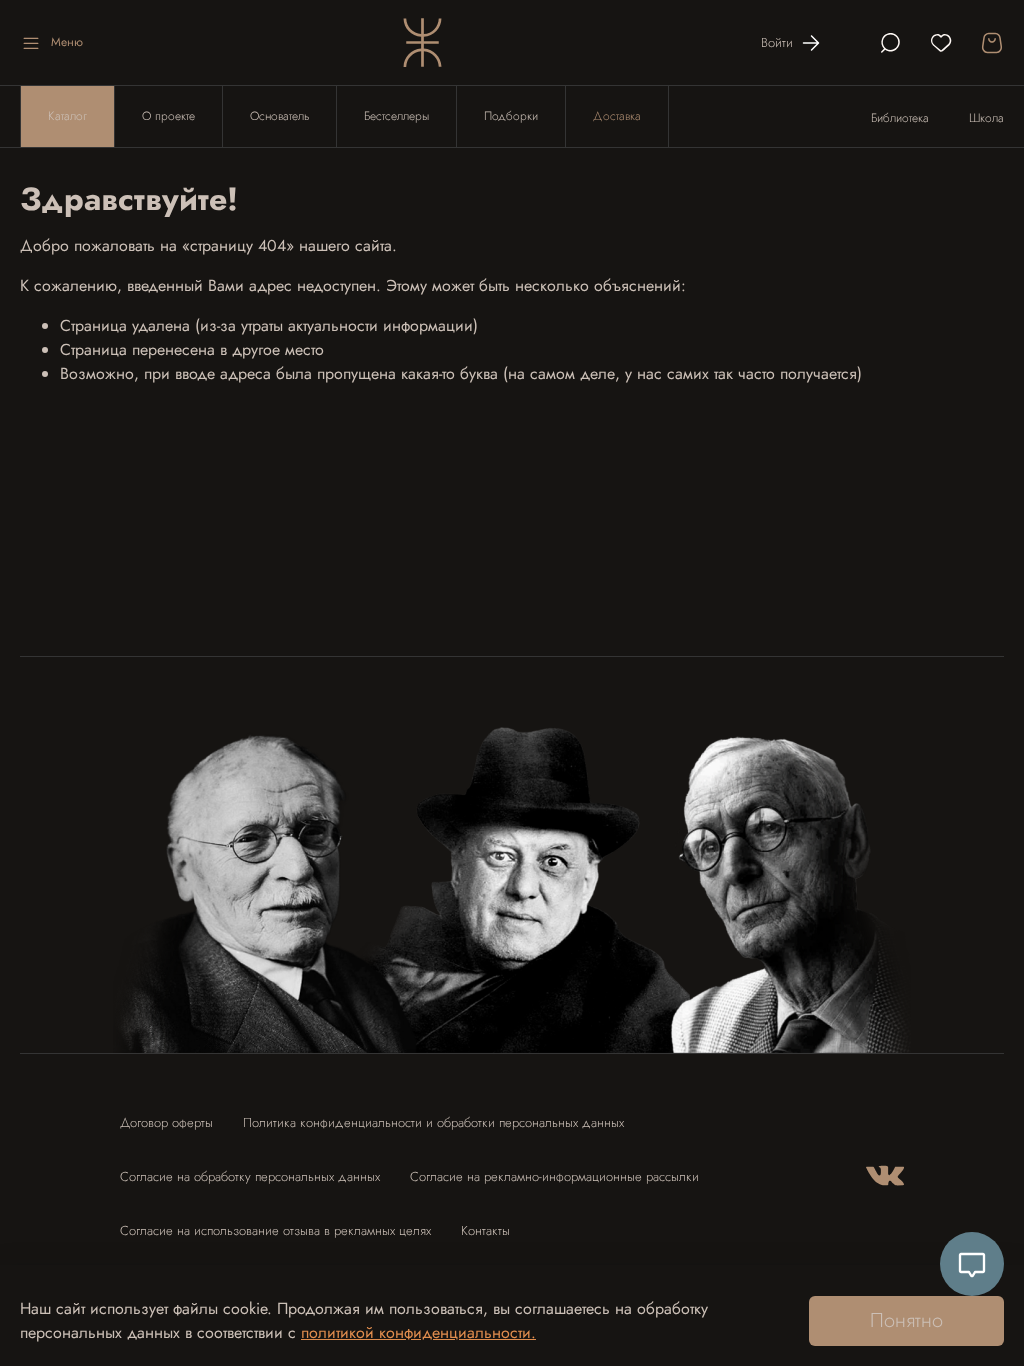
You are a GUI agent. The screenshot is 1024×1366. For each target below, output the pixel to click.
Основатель (279, 116)
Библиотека (900, 118)
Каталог (67, 116)
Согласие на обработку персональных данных (250, 1176)
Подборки (511, 116)
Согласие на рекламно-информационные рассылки (554, 1176)
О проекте (168, 116)
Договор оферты (166, 1122)
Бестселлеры (396, 116)
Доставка (617, 116)
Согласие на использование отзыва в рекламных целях (275, 1230)
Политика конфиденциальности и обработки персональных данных (433, 1122)
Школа (986, 118)
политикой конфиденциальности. (418, 1332)
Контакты (485, 1230)
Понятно (906, 1320)
